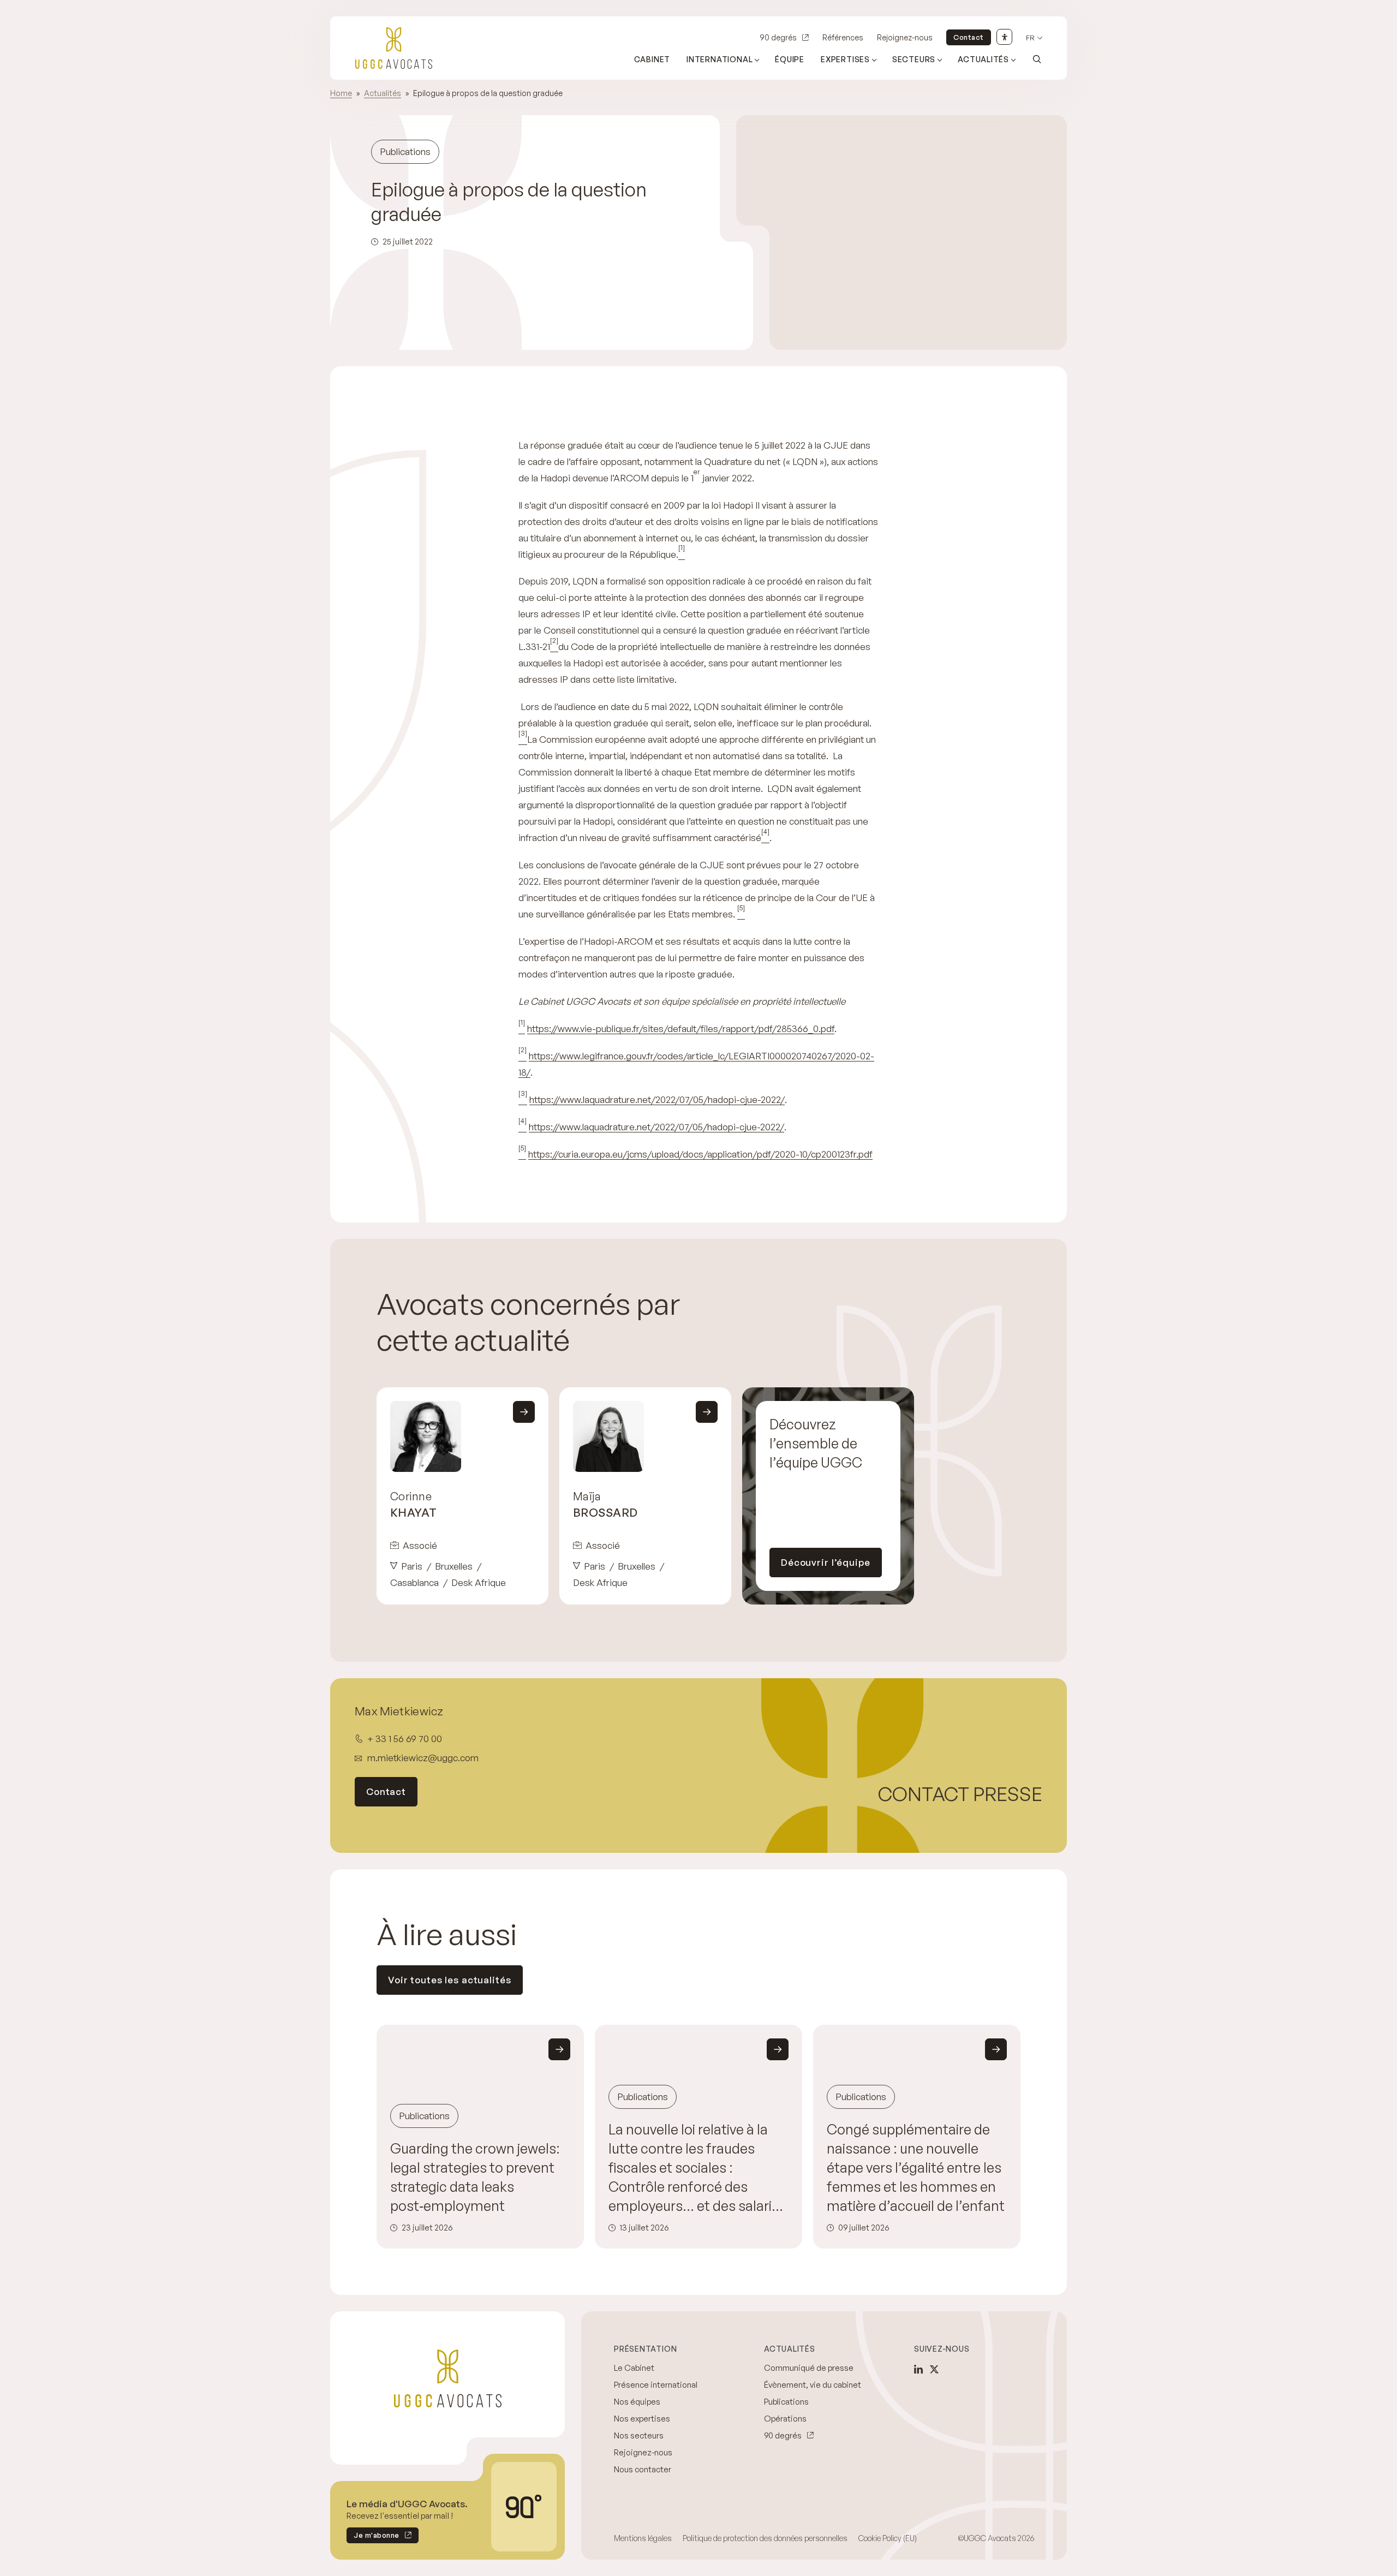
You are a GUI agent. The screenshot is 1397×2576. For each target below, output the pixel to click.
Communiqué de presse (809, 2368)
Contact (969, 37)
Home (341, 93)
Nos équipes (637, 2402)
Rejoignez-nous (905, 37)
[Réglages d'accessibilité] (1004, 37)
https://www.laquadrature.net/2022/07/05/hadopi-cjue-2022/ (657, 1099)
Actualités (983, 59)
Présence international (656, 2385)
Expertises (845, 59)
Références (843, 37)
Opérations (785, 2419)
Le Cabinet (634, 2368)
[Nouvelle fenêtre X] (934, 2369)
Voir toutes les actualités (450, 1980)
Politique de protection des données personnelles (765, 2538)
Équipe (790, 59)
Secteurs (914, 59)
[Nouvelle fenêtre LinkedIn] (918, 2369)
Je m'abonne (373, 2537)
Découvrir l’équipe (826, 1562)
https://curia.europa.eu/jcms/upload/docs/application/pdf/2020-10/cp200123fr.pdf (700, 1154)
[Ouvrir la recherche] (1037, 59)
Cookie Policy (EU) (888, 2538)
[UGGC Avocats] (394, 48)
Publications (786, 2402)
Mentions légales (643, 2538)
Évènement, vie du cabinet (813, 2385)
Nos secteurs (639, 2435)
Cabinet (652, 59)
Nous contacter (643, 2469)
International (720, 59)
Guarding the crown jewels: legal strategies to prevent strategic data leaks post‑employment (475, 2177)
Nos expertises (642, 2419)
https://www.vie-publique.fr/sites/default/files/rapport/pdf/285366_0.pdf (681, 1028)
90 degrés (778, 37)
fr (1030, 38)
